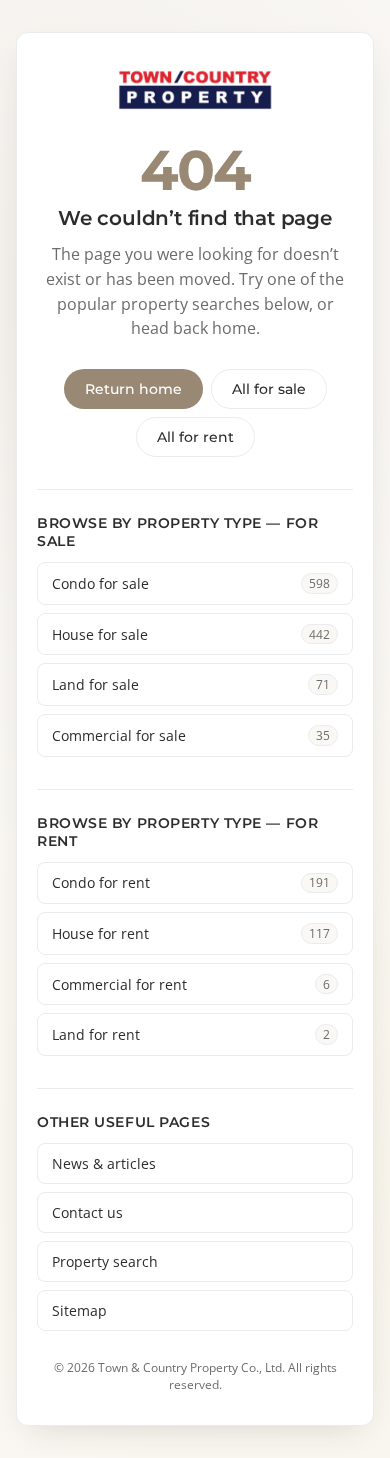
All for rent (195, 437)
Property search (105, 1261)
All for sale (269, 389)
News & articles (104, 1163)
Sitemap (79, 1310)
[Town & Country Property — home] (195, 91)
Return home (133, 389)
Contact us (87, 1212)
